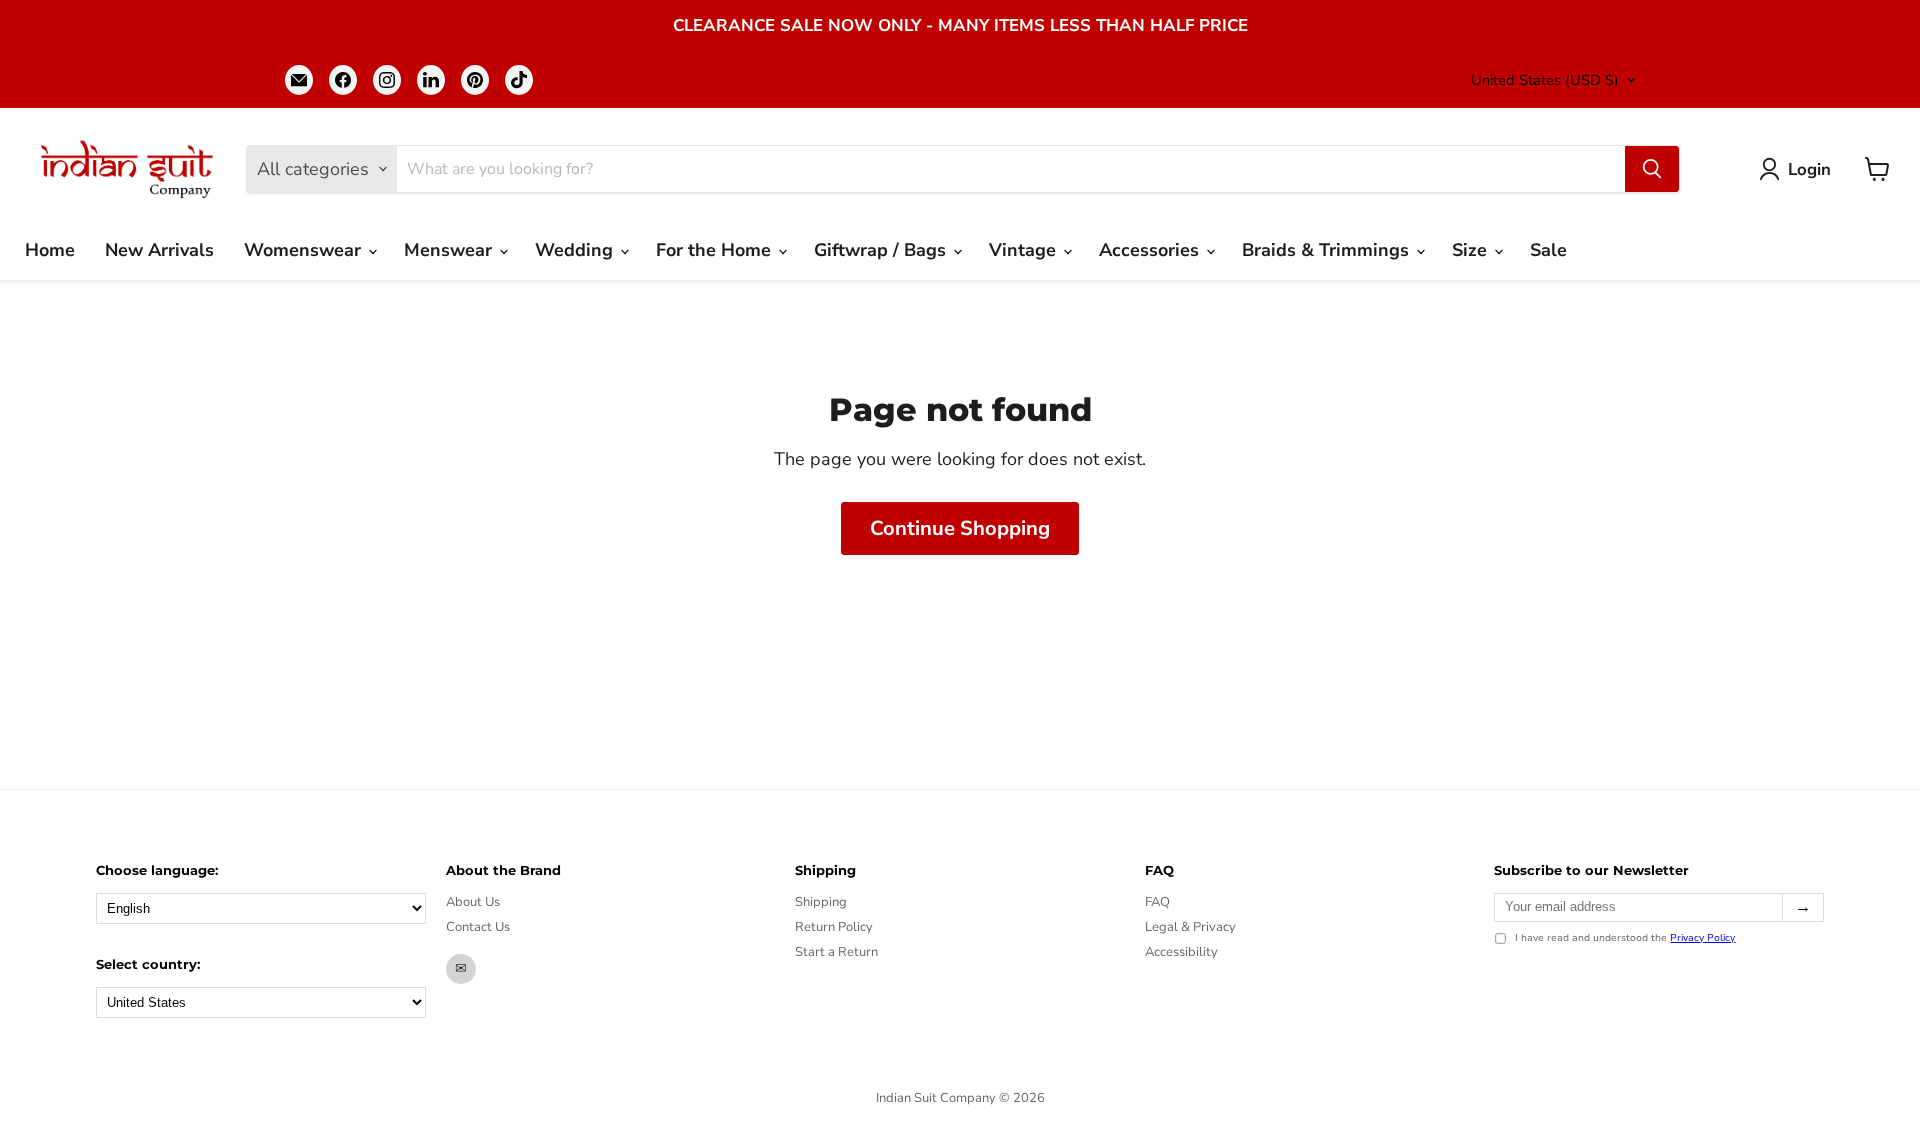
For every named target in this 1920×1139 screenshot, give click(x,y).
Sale (1548, 250)
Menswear (450, 250)
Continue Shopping (960, 528)
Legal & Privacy (1190, 927)
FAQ (1157, 902)
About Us (473, 902)
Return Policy (834, 927)
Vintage (1025, 250)
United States (1545, 80)
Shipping (821, 902)
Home (50, 250)
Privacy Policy (1702, 938)
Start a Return (836, 952)
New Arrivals (159, 250)
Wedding (576, 250)
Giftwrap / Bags (882, 250)
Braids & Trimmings (1328, 250)
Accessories (1151, 250)
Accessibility (1181, 952)
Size (1472, 250)
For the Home (716, 250)
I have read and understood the (1625, 939)
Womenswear (305, 250)
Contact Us (478, 927)
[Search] (1652, 169)
